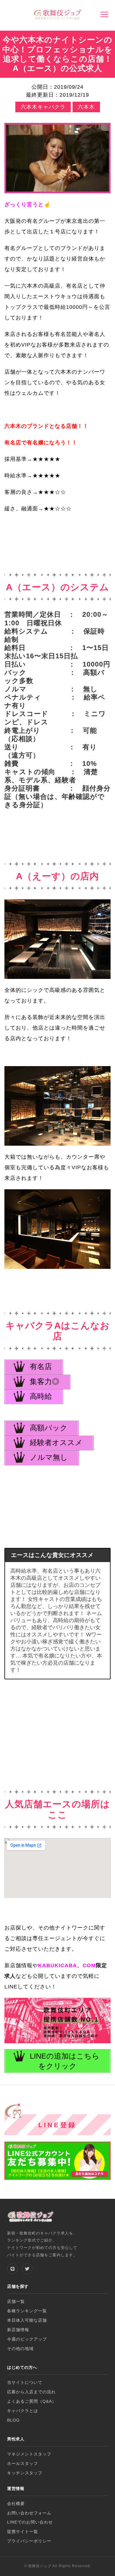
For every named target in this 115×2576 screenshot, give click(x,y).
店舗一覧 (16, 2302)
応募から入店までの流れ (31, 2392)
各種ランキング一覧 (27, 2311)
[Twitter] (27, 2269)
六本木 (86, 107)
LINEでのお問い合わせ (30, 2522)
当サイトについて (25, 2383)
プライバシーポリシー (29, 2541)
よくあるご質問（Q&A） (32, 2401)
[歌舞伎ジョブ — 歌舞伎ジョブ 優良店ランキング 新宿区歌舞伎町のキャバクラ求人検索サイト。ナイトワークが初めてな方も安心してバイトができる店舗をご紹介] (57, 15)
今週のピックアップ (27, 2339)
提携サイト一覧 (23, 2532)
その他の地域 (20, 2349)
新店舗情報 (18, 2330)
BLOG (13, 2420)
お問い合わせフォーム (29, 2513)
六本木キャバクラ (43, 107)
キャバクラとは (23, 2411)
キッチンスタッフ (25, 2473)
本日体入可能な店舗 (27, 2320)
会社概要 (16, 2504)
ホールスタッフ (23, 2464)
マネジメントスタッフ (29, 2454)
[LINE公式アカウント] (12, 2269)
